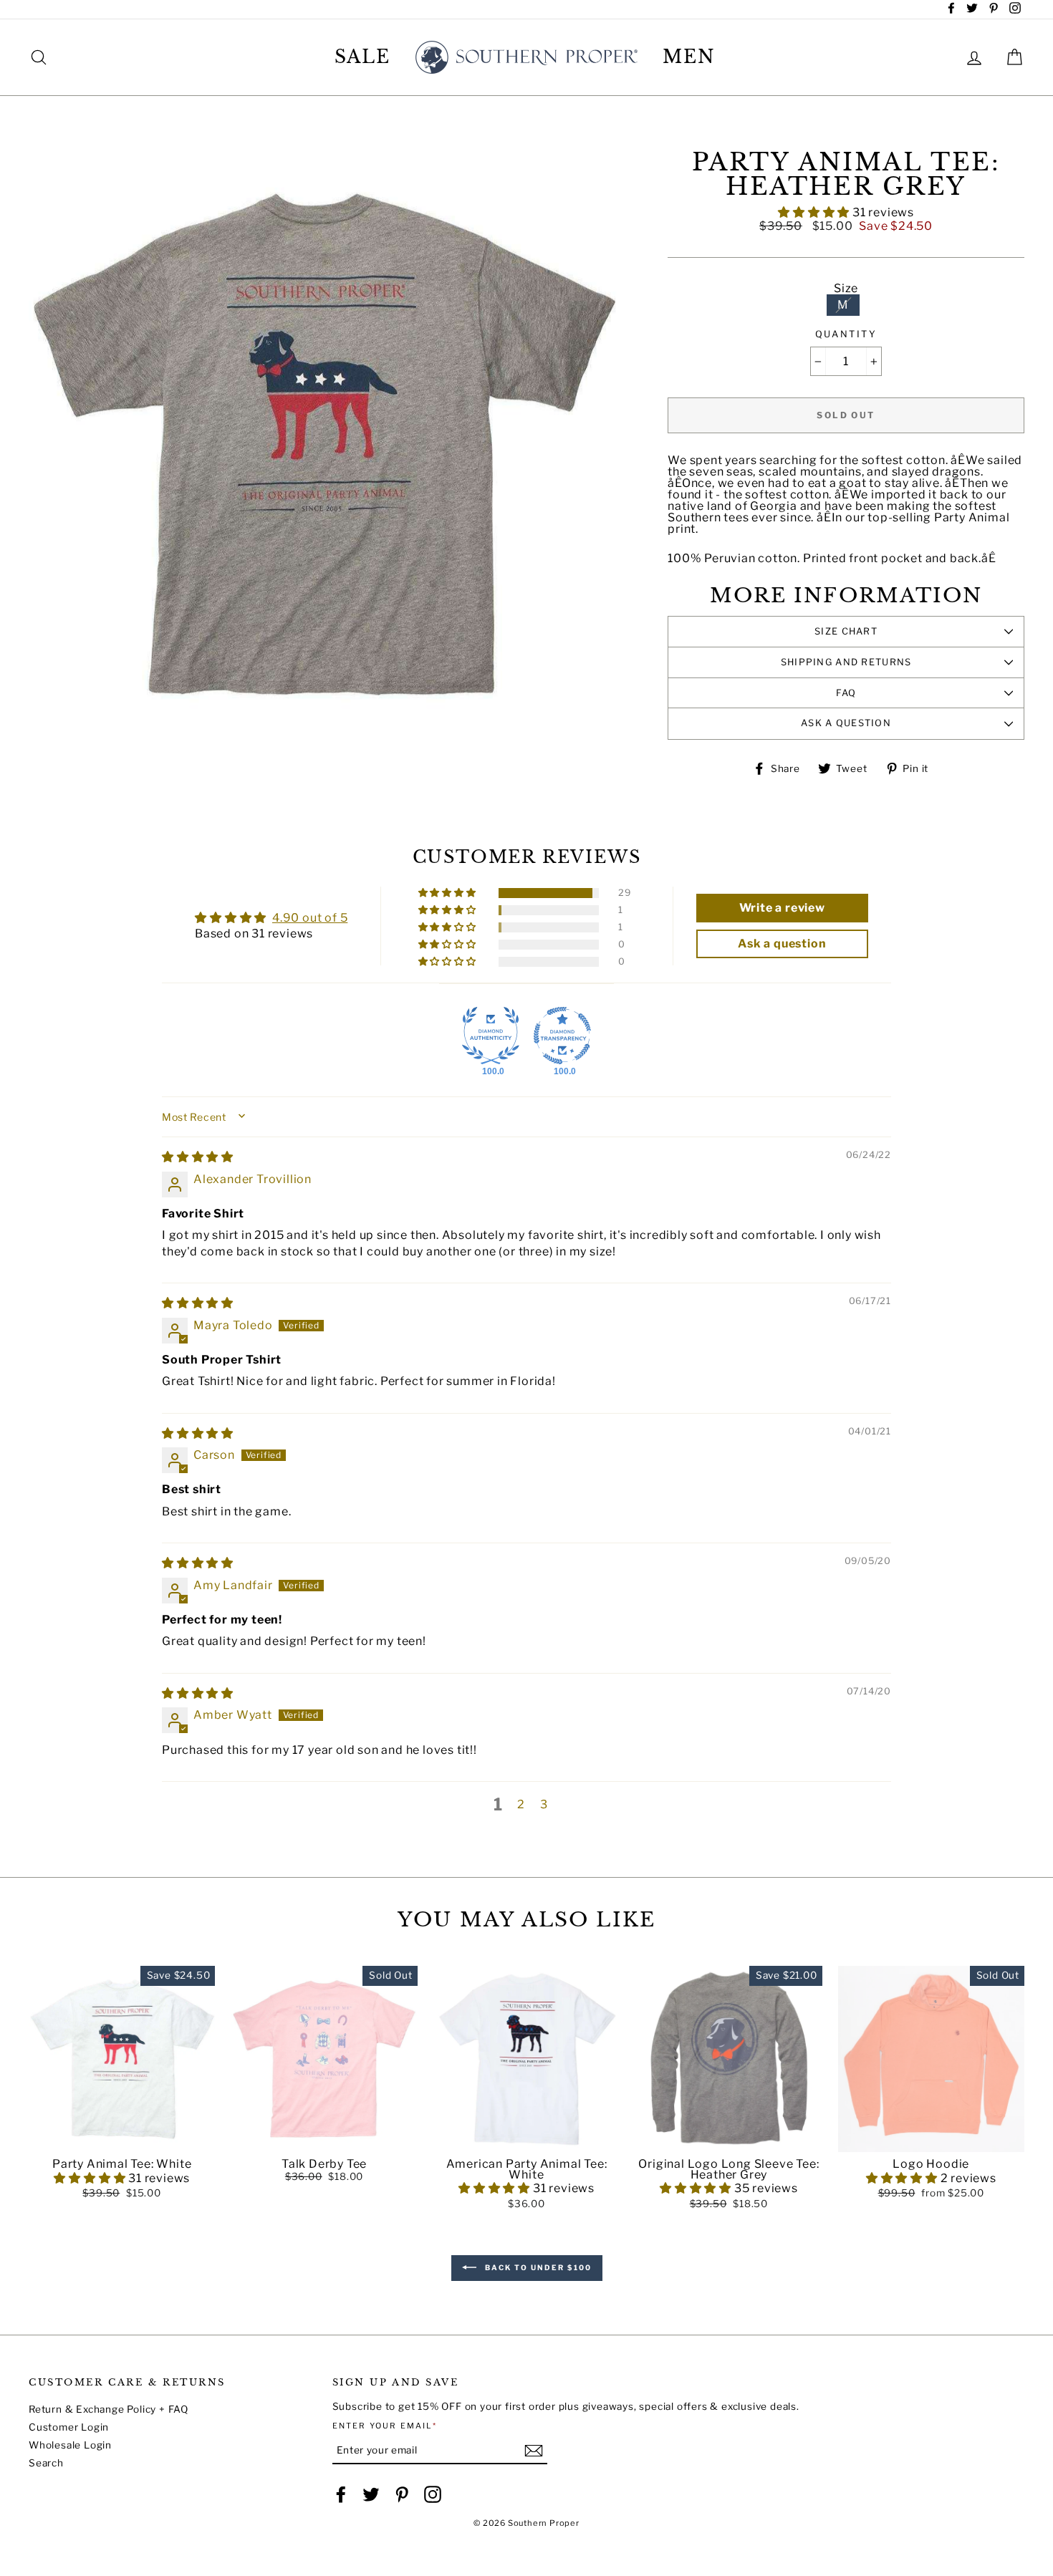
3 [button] (544, 1804)
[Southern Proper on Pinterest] (402, 2494)
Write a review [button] (782, 908)
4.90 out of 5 (310, 918)
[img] (198, 1157)
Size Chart (846, 631)
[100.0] (491, 1036)
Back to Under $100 (537, 2267)
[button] (815, 212)
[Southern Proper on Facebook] (341, 2494)
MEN (689, 57)
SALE (363, 57)
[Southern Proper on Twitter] (371, 2494)
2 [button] (521, 1804)
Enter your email (385, 2426)
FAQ (846, 693)
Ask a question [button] (782, 944)
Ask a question (846, 723)
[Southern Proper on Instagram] (433, 2494)
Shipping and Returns (846, 662)
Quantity (846, 335)
